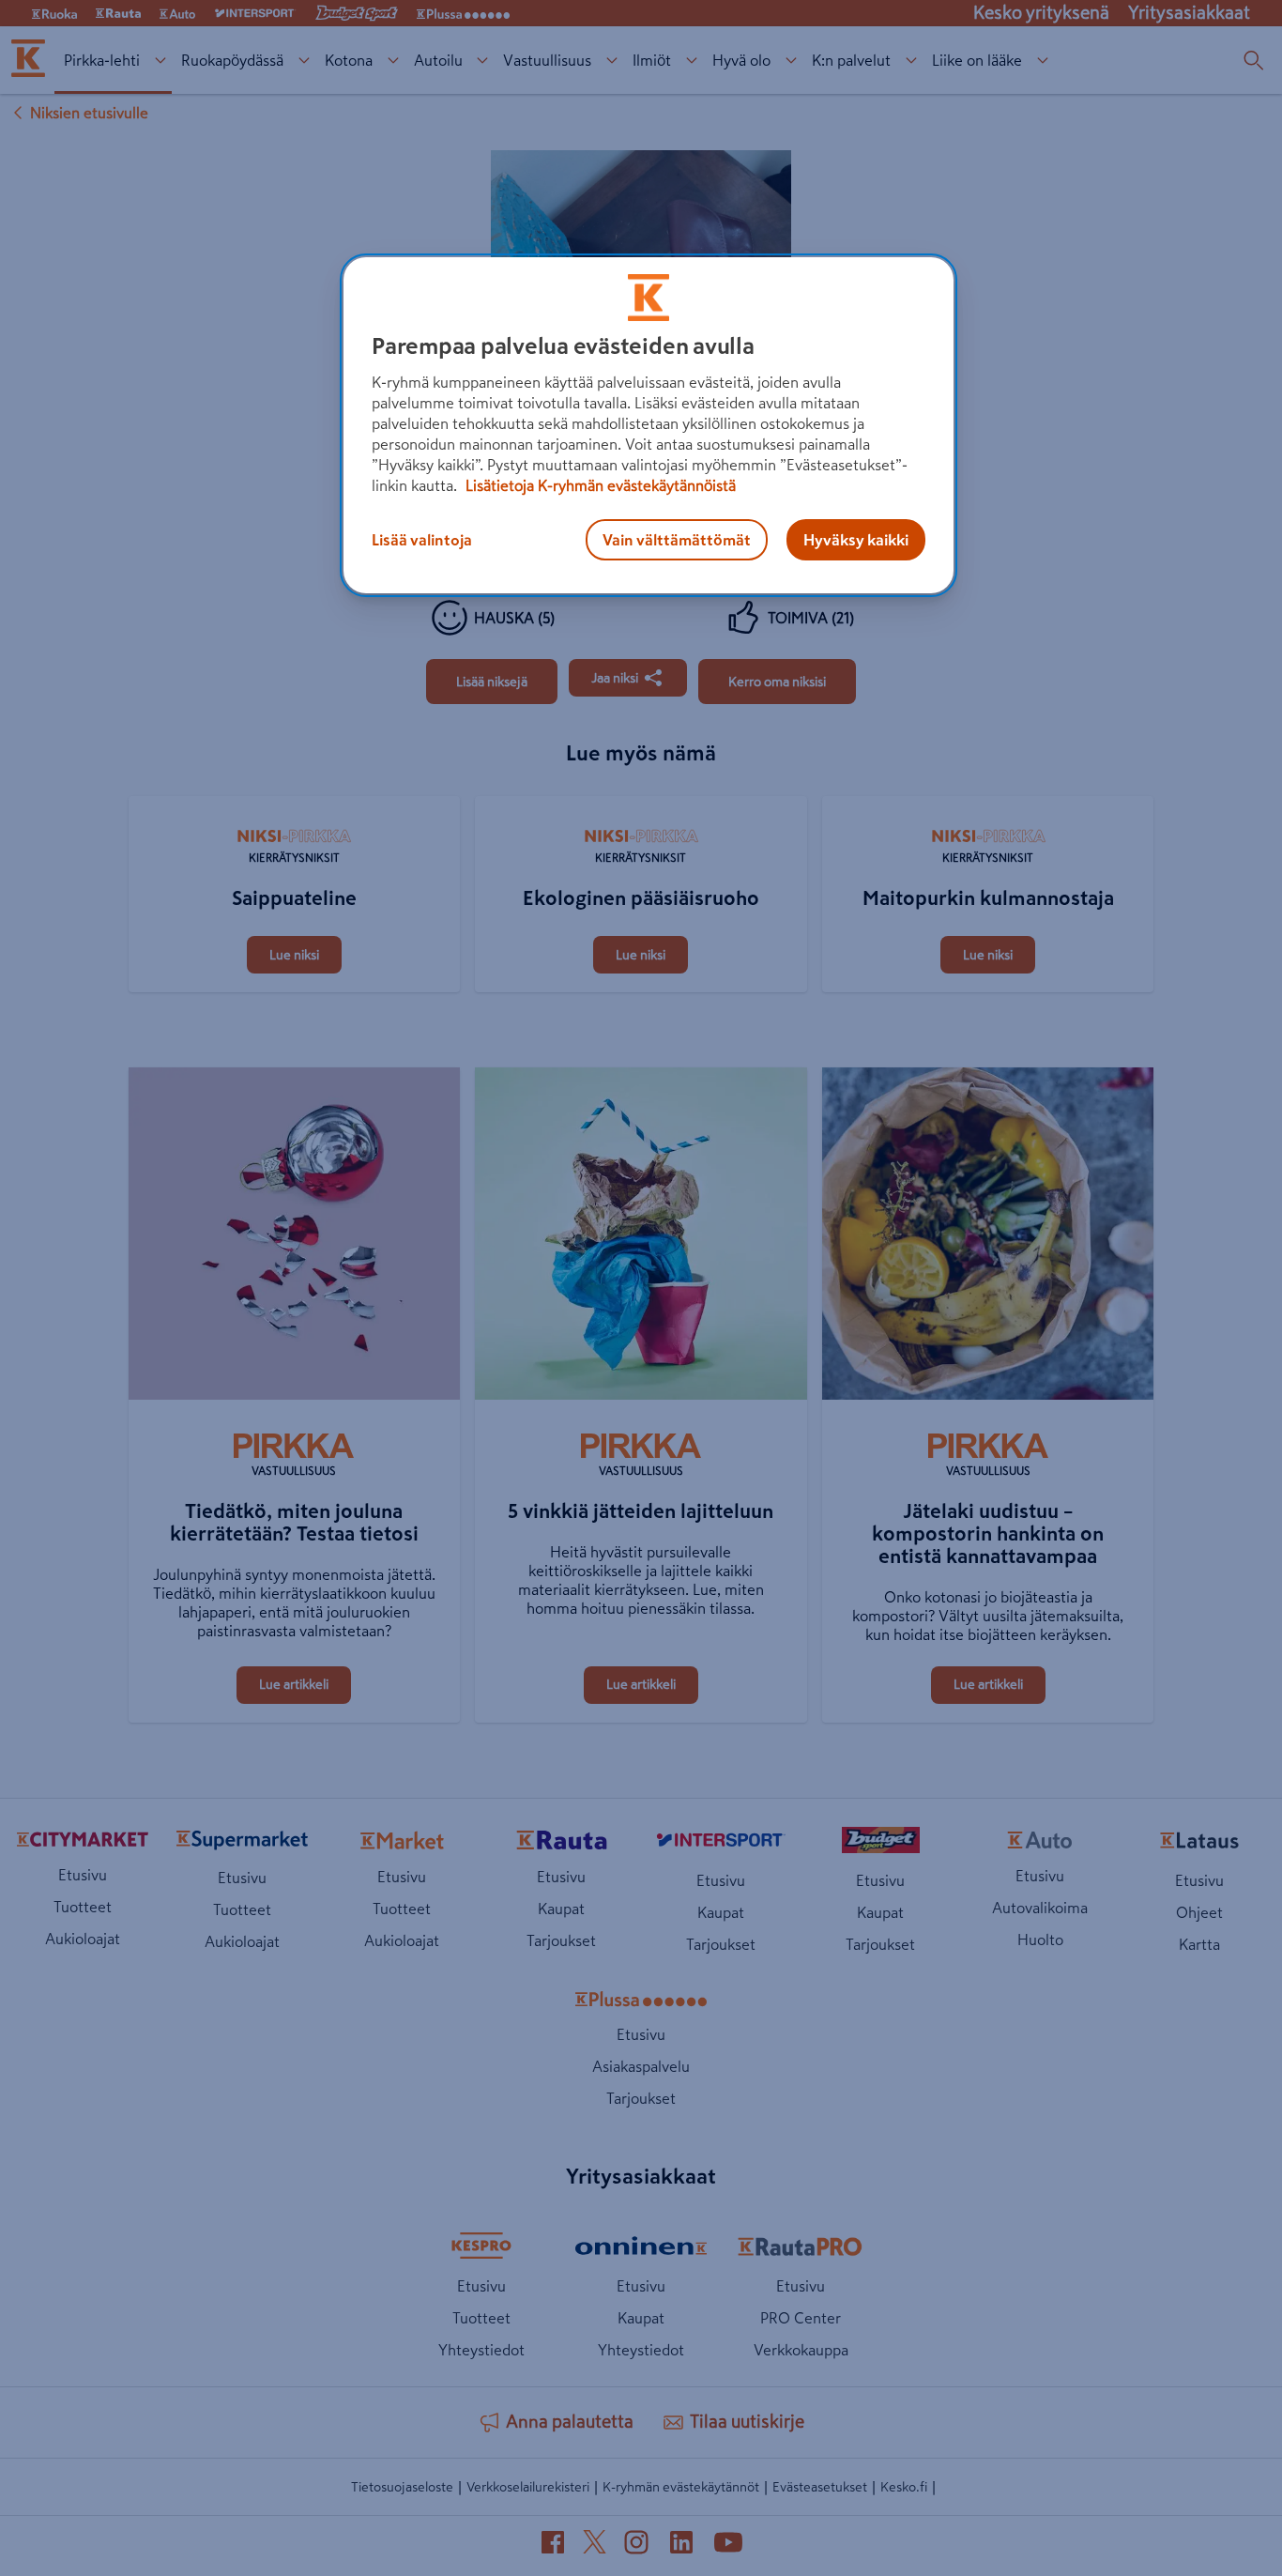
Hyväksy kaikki (856, 540)
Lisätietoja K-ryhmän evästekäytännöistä (599, 485)
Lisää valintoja (422, 540)
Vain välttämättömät (677, 540)
